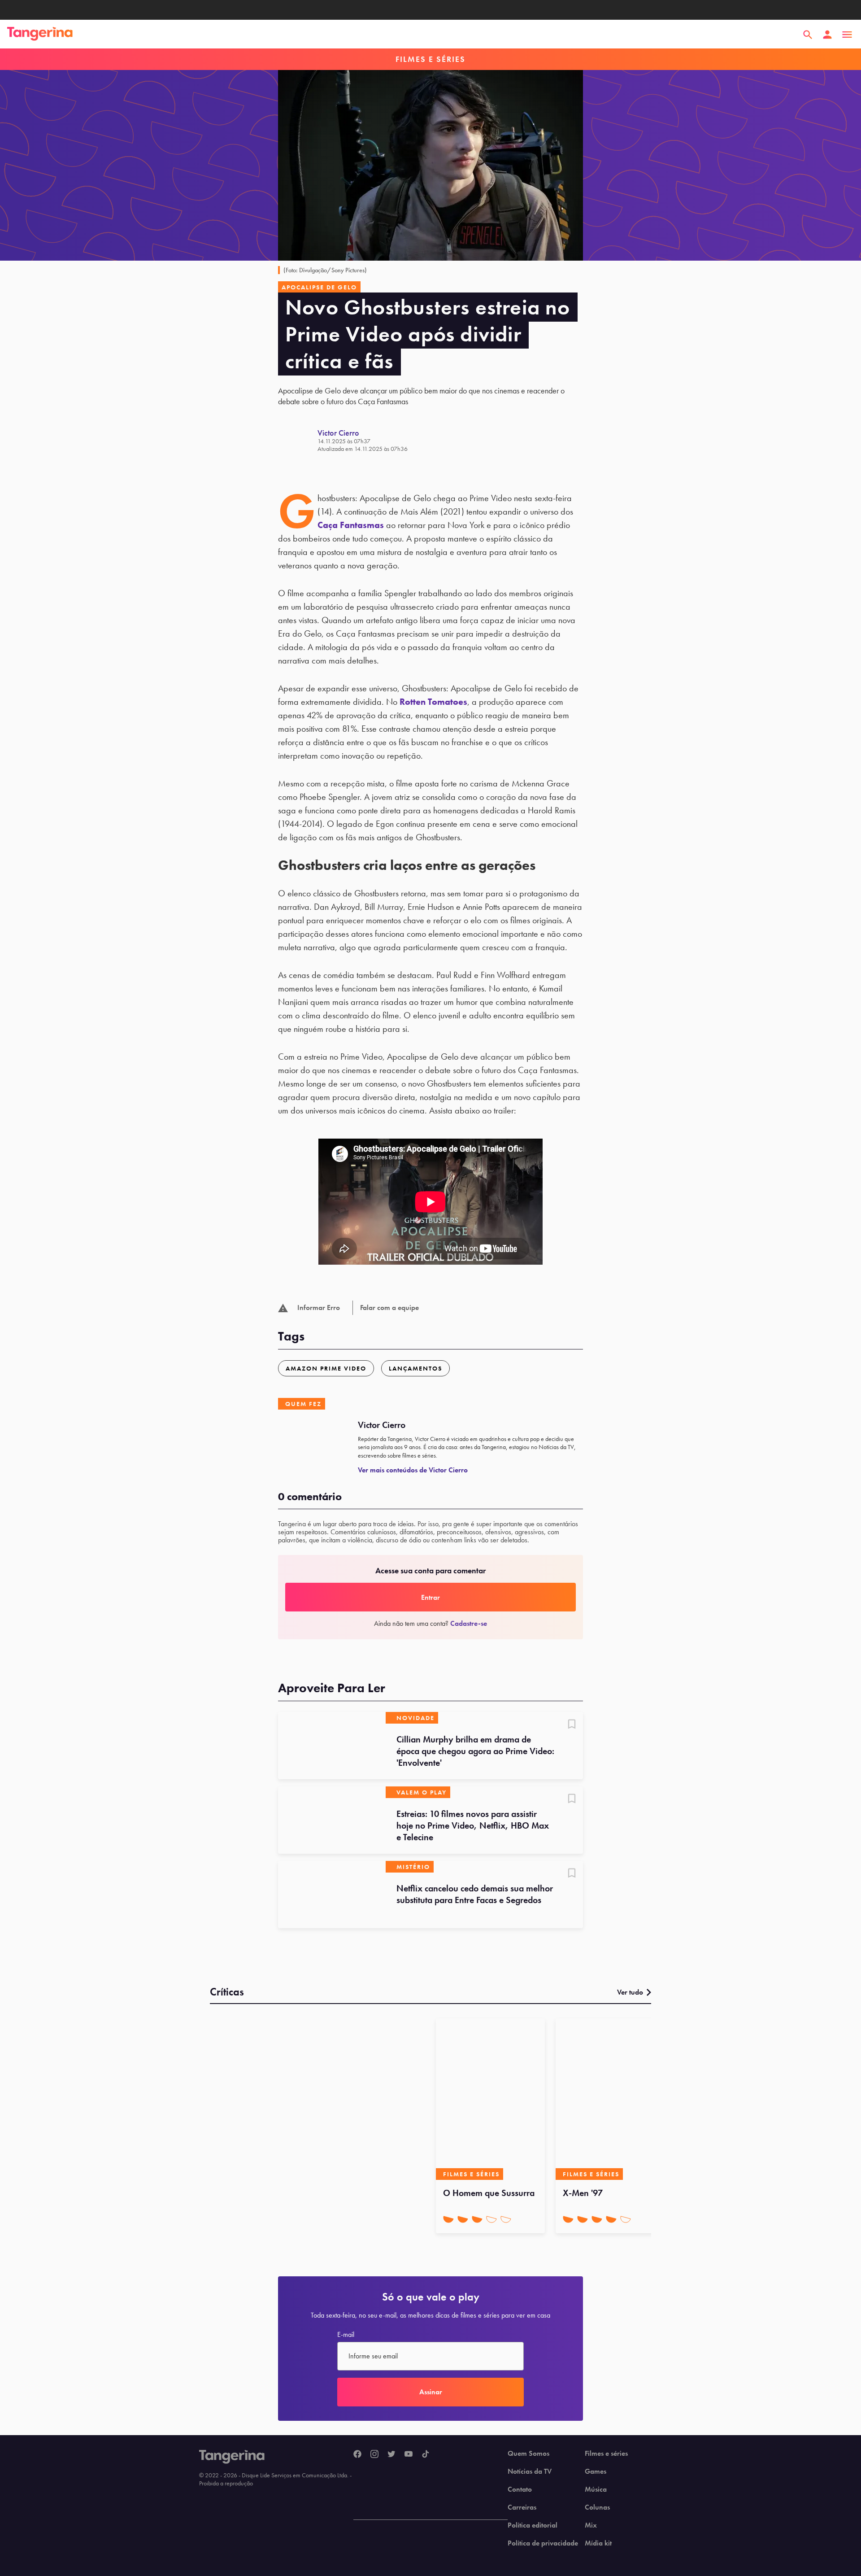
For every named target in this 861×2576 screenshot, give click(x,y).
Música (596, 2489)
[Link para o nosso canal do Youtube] (409, 2454)
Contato (520, 2489)
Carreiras (522, 2507)
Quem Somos (528, 2454)
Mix (591, 2525)
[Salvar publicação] (572, 1725)
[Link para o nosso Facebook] (357, 2454)
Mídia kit (598, 2543)
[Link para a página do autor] (298, 440)
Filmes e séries (606, 2454)
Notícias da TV (530, 2471)
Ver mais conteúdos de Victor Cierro (413, 1470)
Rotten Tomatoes (433, 702)
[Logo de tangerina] (40, 35)
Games (596, 2471)
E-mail (346, 2335)
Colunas (597, 2507)
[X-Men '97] (610, 2099)
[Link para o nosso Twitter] (391, 2454)
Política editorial (533, 2525)
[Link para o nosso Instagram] (374, 2454)
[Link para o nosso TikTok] (426, 2454)
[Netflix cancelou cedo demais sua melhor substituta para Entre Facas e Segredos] (332, 1895)
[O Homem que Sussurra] (490, 2099)
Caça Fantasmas (351, 525)
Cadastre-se (469, 1623)
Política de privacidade (543, 2543)
